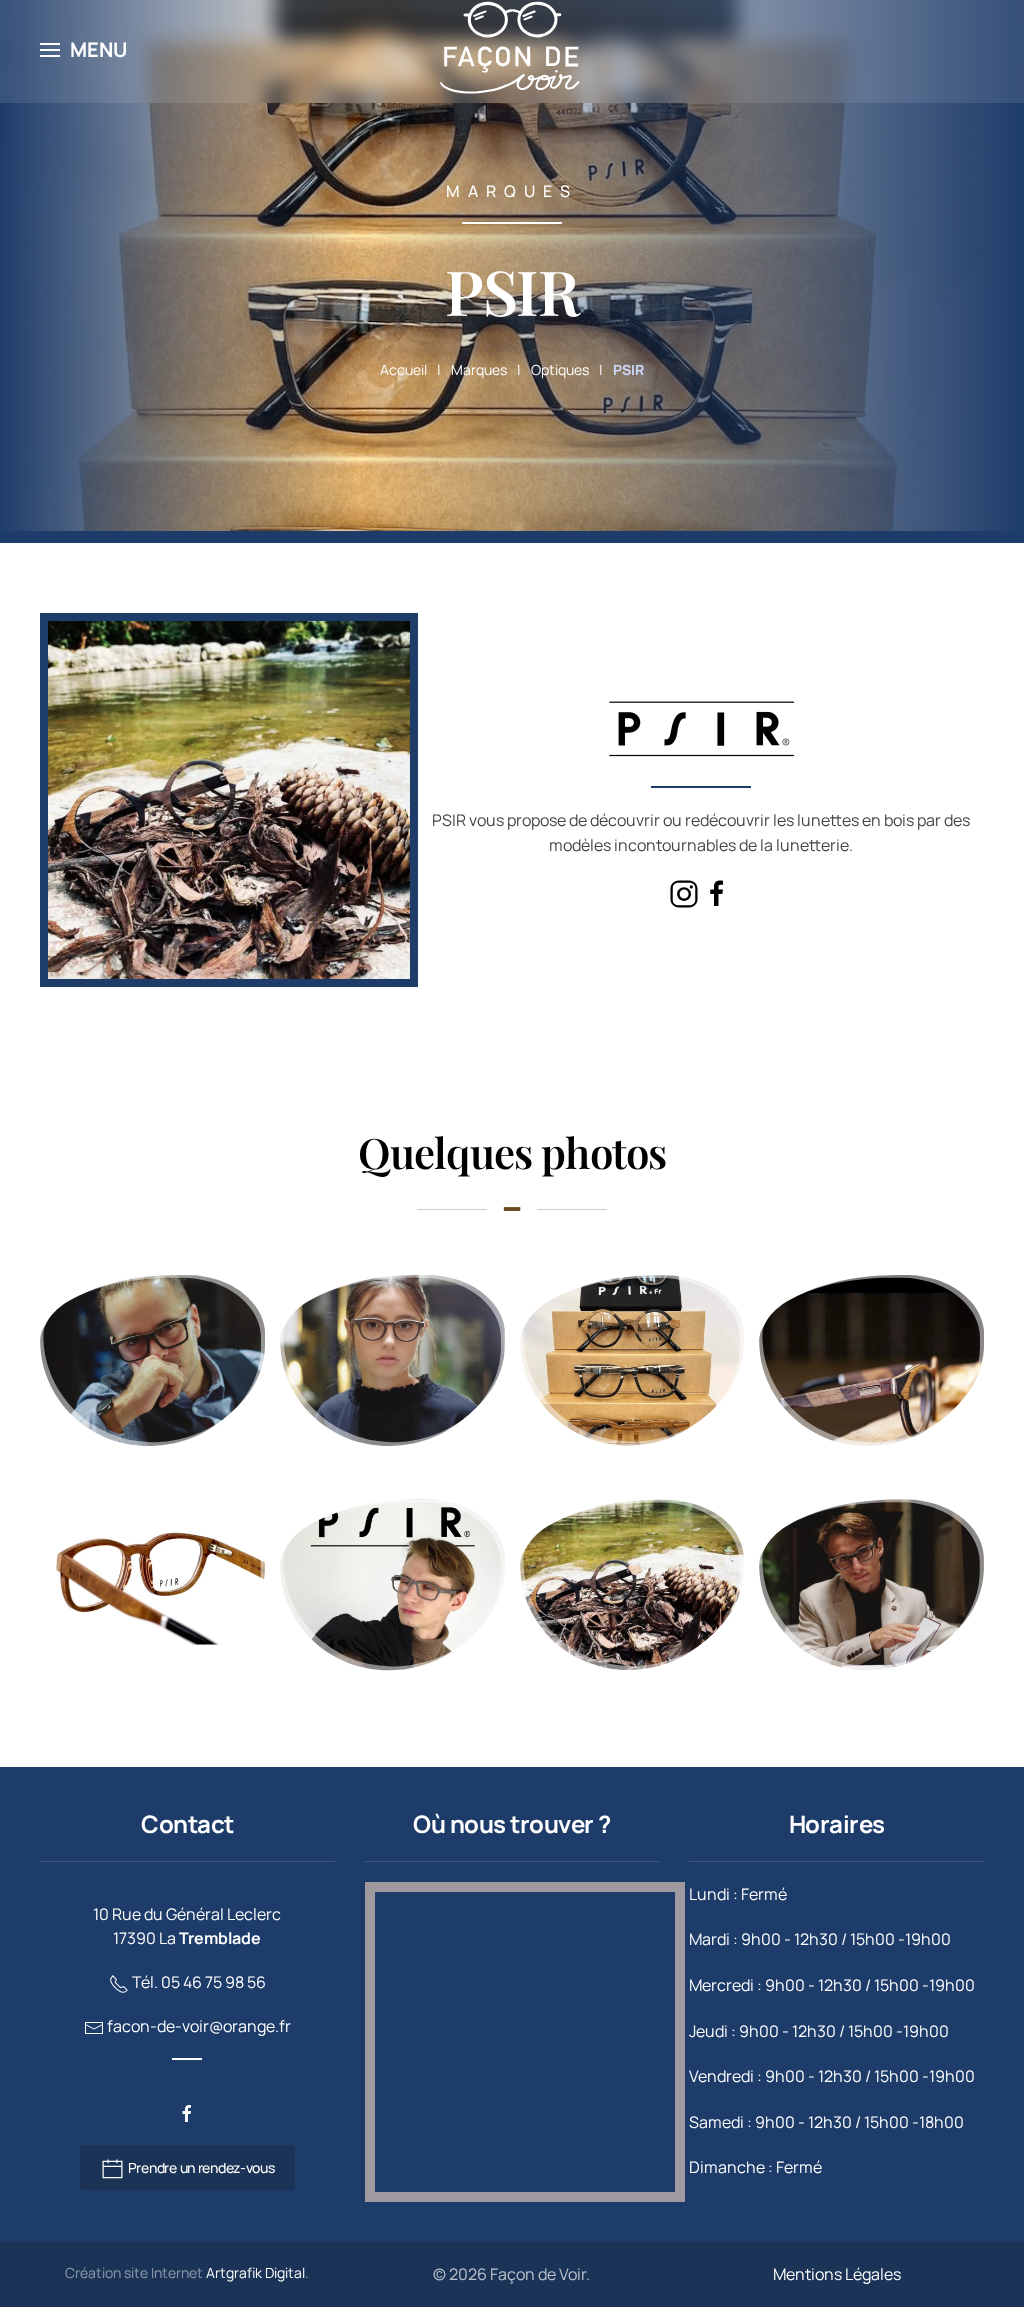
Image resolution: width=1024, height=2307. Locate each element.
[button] (83, 50)
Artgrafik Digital (255, 2272)
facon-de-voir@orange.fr (199, 2026)
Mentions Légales (837, 2274)
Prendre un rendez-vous (200, 2167)
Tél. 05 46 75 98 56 (199, 1982)
